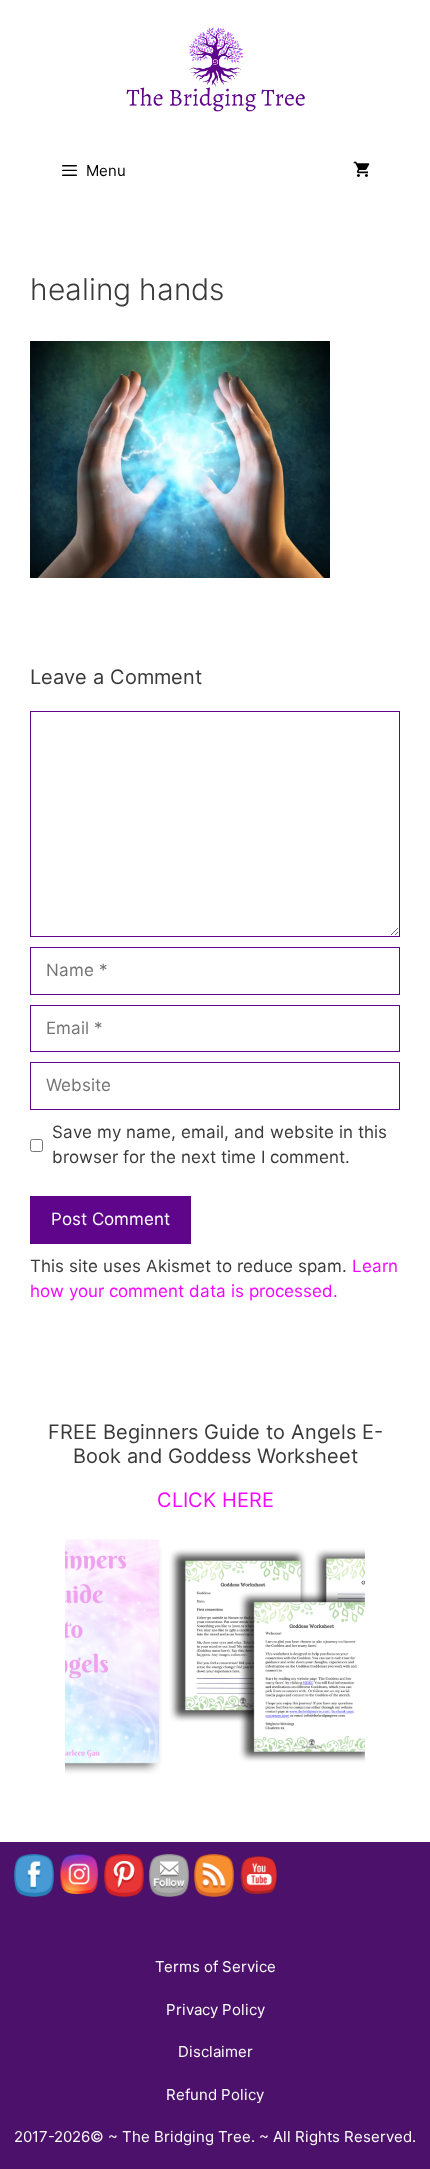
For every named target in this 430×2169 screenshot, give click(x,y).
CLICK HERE (215, 1500)
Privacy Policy (215, 2009)
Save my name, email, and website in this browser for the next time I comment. (219, 1145)
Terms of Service (215, 1966)
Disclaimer (215, 2051)
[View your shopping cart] (361, 171)
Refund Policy (215, 2094)
